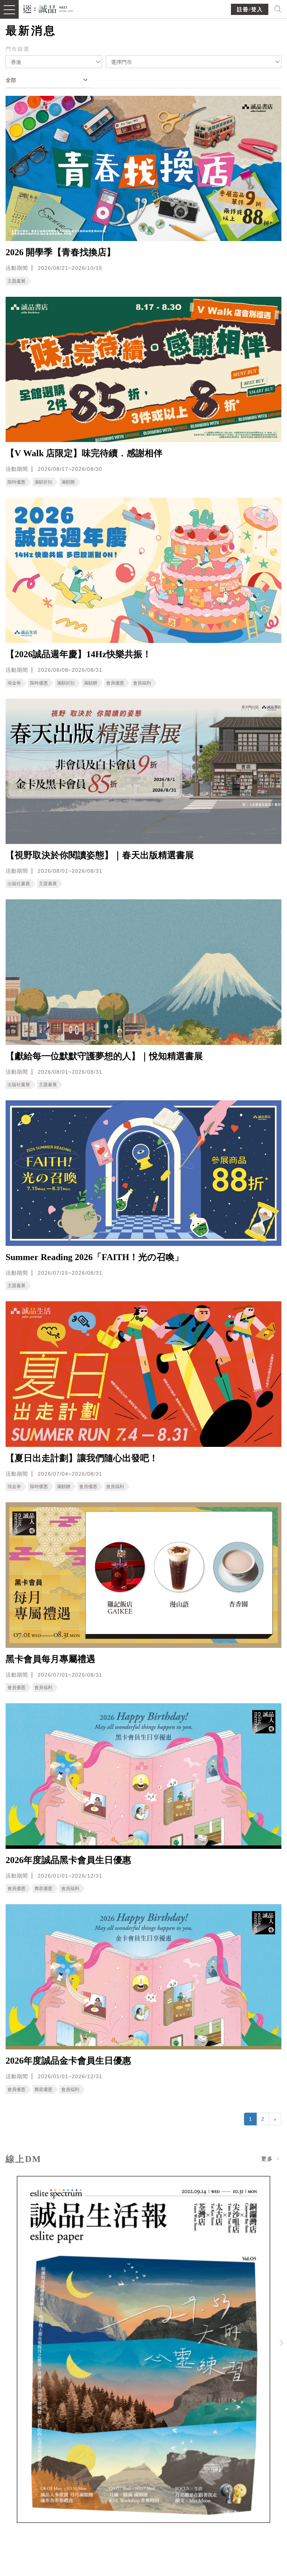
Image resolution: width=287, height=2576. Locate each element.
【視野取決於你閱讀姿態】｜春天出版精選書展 (100, 855)
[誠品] (48, 8)
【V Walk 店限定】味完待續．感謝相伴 (84, 453)
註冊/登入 (250, 10)
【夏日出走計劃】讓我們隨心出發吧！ (82, 1458)
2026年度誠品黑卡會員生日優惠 (68, 1860)
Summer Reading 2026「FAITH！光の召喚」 (95, 1257)
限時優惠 (16, 482)
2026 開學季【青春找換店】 (61, 252)
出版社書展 (19, 884)
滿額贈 (68, 482)
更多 (268, 2159)
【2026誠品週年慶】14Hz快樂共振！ (78, 654)
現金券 (14, 683)
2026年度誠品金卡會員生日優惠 (68, 2061)
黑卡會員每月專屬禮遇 (50, 1659)
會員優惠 (115, 683)
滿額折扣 (43, 482)
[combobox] (54, 62)
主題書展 (16, 281)
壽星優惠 (43, 1888)
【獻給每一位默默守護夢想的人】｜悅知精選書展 (104, 1056)
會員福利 (142, 683)
